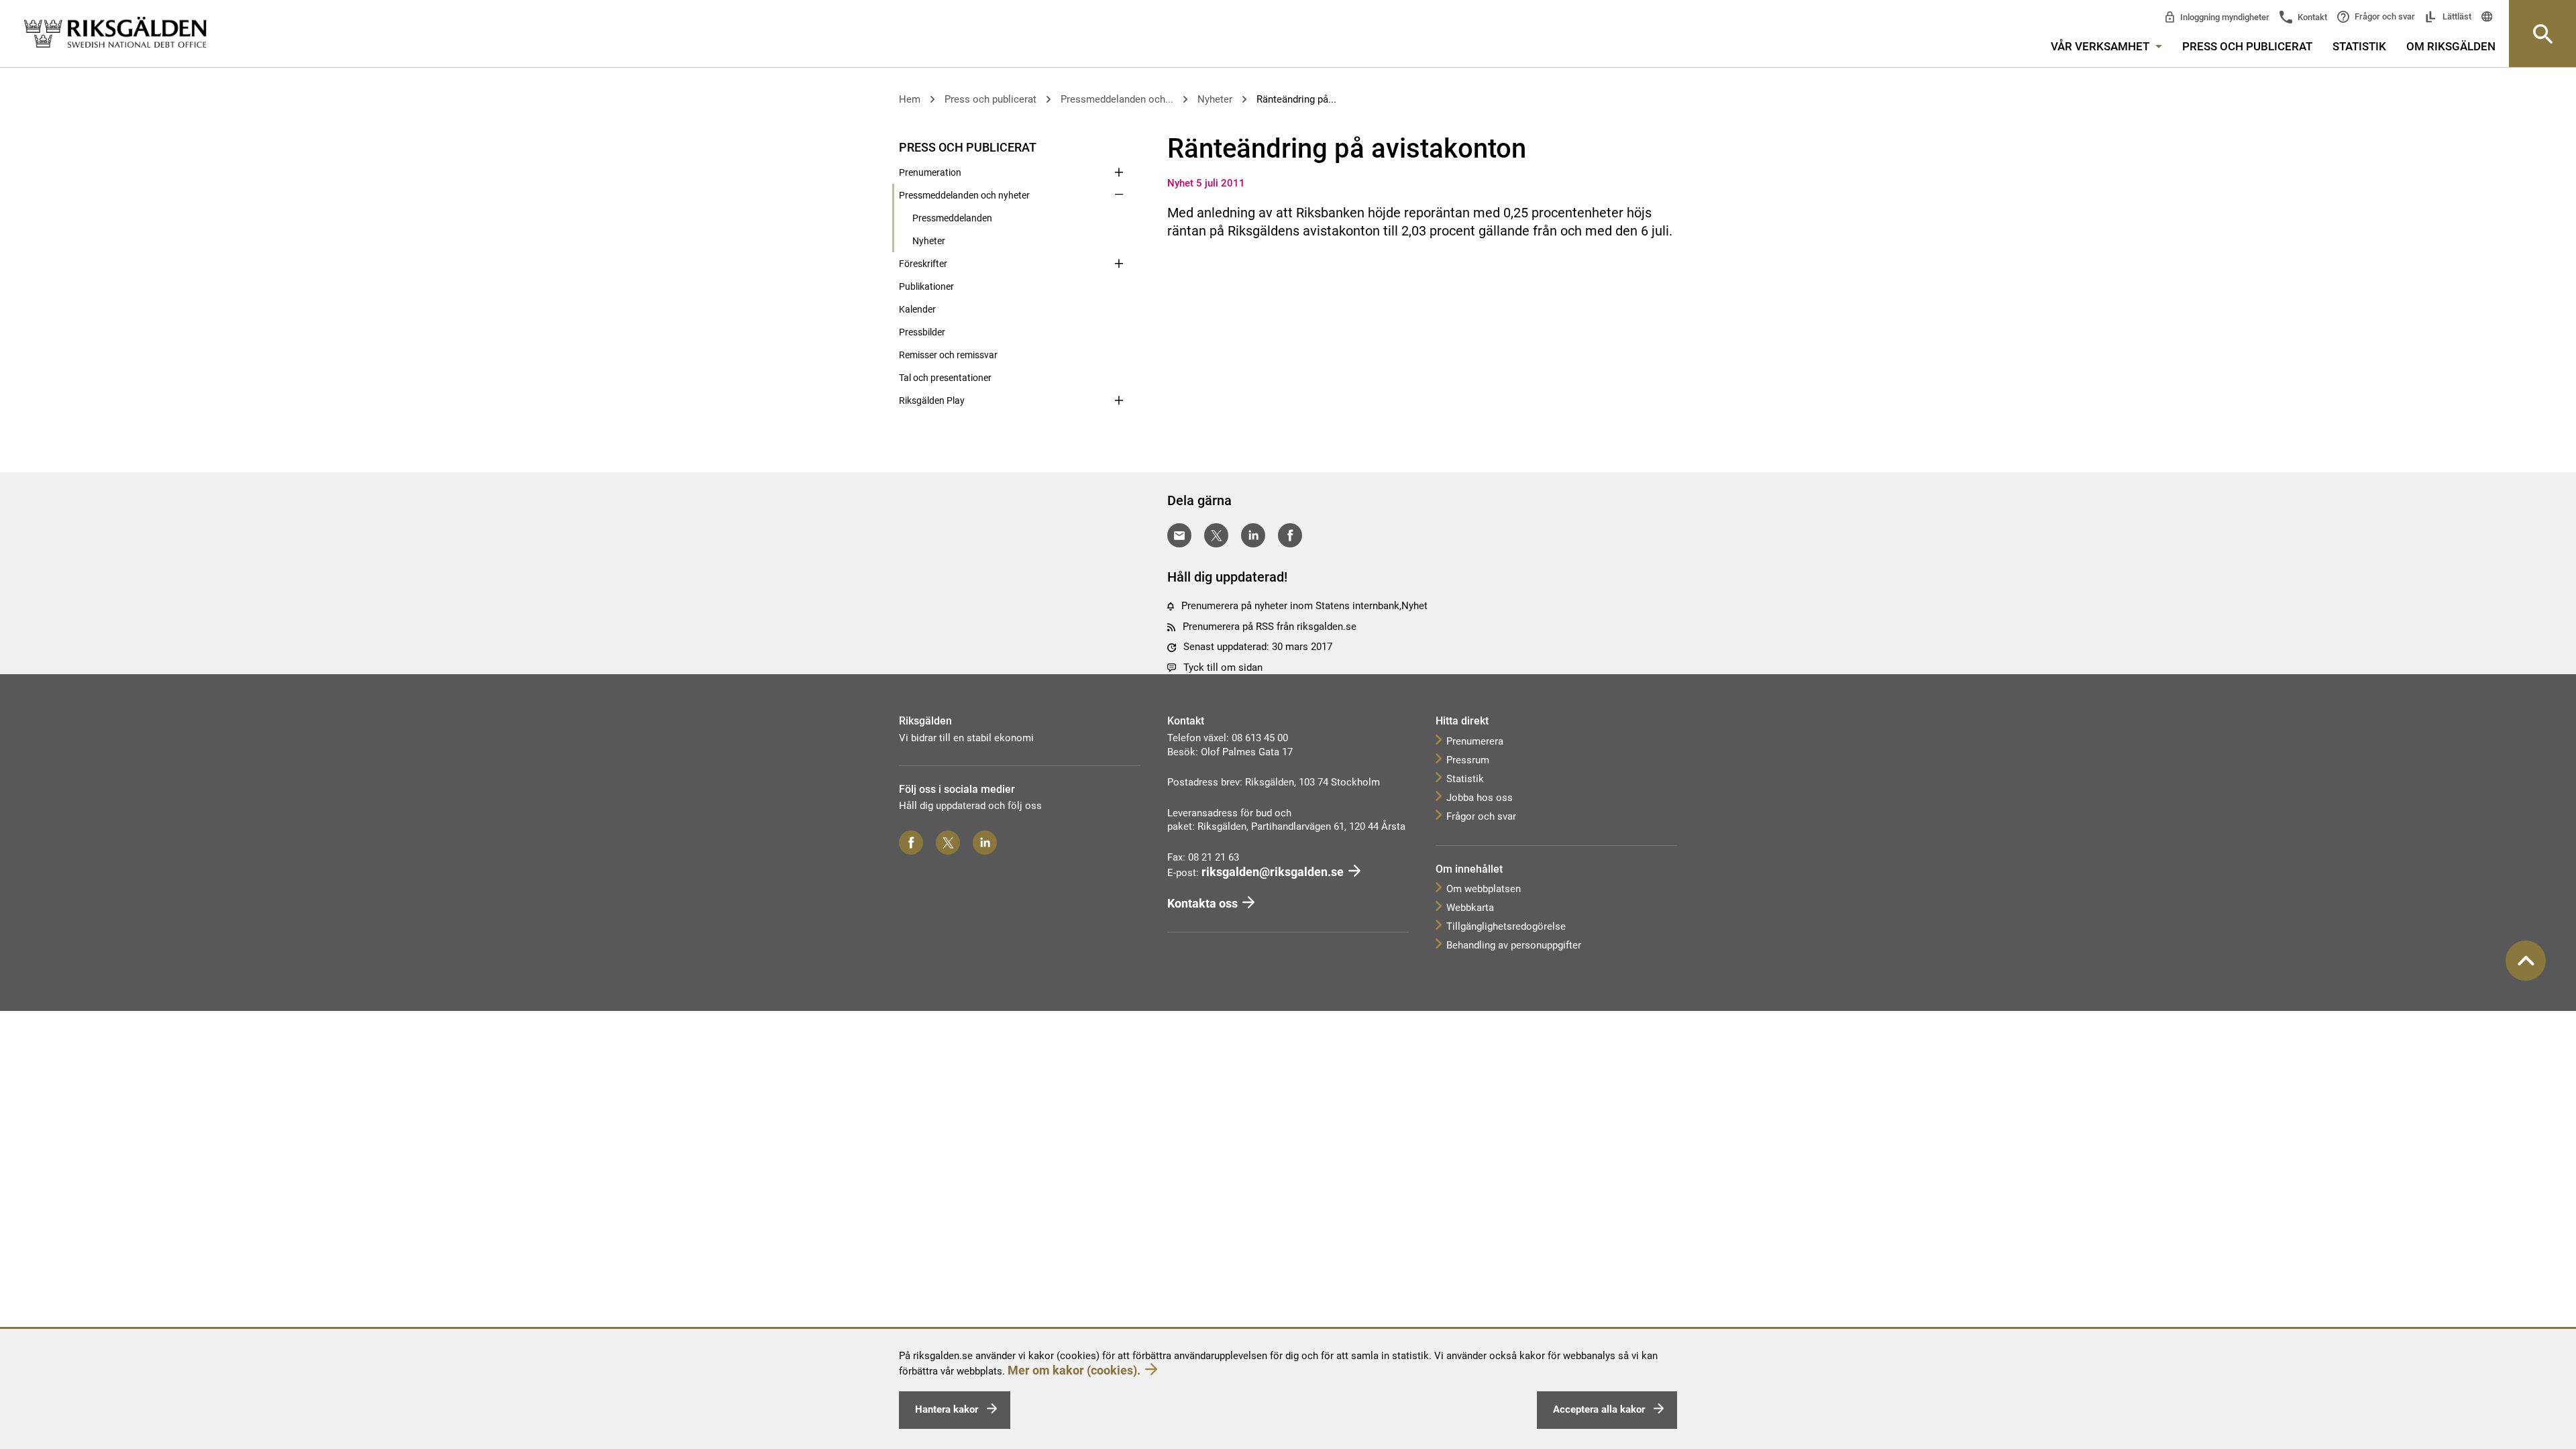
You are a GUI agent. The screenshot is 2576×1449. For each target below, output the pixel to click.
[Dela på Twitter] (1216, 535)
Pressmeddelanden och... (1117, 99)
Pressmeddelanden (952, 218)
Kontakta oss (1202, 903)
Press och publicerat (2247, 46)
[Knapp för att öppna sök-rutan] (2542, 34)
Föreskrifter (923, 264)
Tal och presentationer (945, 378)
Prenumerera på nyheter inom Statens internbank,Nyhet (1304, 606)
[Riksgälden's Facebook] (911, 843)
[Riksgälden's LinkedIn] (985, 843)
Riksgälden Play (932, 400)
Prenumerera (1475, 741)
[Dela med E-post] (1179, 535)
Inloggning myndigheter (2224, 17)
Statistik (2359, 46)
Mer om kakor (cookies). (1074, 1370)
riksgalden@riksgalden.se (1273, 872)
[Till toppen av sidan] (2526, 961)
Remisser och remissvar (948, 355)
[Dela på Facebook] (1290, 535)
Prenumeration (930, 172)
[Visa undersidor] (1119, 146)
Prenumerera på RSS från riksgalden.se (1270, 627)
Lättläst (2456, 16)
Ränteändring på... (1296, 99)
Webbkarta (1470, 908)
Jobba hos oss (1480, 798)
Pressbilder (922, 332)
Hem (910, 99)
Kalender (917, 309)
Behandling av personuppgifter (1514, 945)
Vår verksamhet (2101, 46)
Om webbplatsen (1484, 889)
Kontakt (2311, 17)
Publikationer (926, 286)
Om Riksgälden (2451, 46)
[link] (115, 33)
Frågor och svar (2384, 16)
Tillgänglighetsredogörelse (1506, 926)
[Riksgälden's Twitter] (948, 843)
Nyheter (1215, 99)
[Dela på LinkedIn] (1253, 535)
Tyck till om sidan (1223, 667)
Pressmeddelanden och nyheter (964, 195)
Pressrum (1468, 760)
